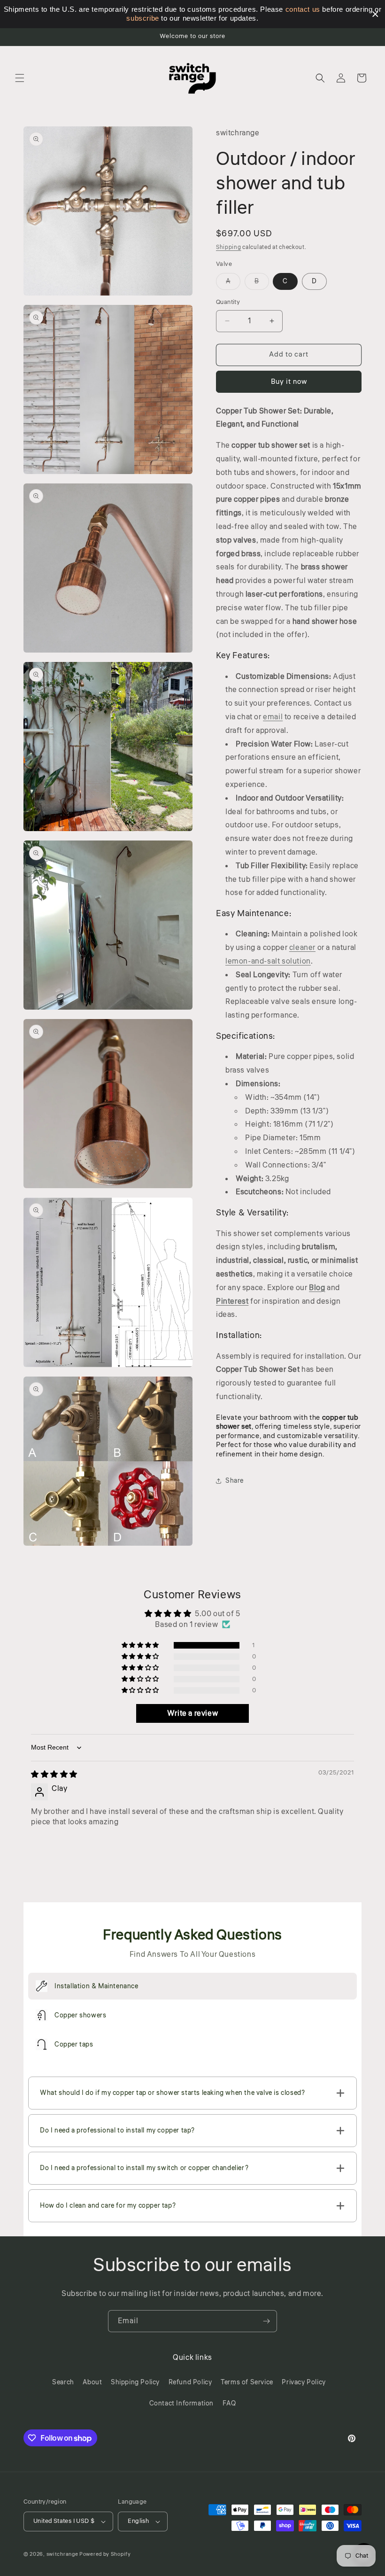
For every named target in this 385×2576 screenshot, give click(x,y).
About (92, 2382)
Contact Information (181, 2404)
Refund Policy (190, 2382)
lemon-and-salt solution (268, 961)
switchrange (62, 2554)
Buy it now (289, 382)
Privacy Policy (304, 2382)
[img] (54, 1774)
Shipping (229, 247)
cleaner (302, 948)
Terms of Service (247, 2382)
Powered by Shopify (105, 2554)
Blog (317, 1288)
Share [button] (235, 1481)
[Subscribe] (266, 2321)
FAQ (229, 2404)
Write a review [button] (192, 1713)
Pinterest (232, 1301)
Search (63, 2382)
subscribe (142, 18)
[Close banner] (375, 14)
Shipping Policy (135, 2382)
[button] (20, 78)
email (273, 717)
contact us (303, 9)
